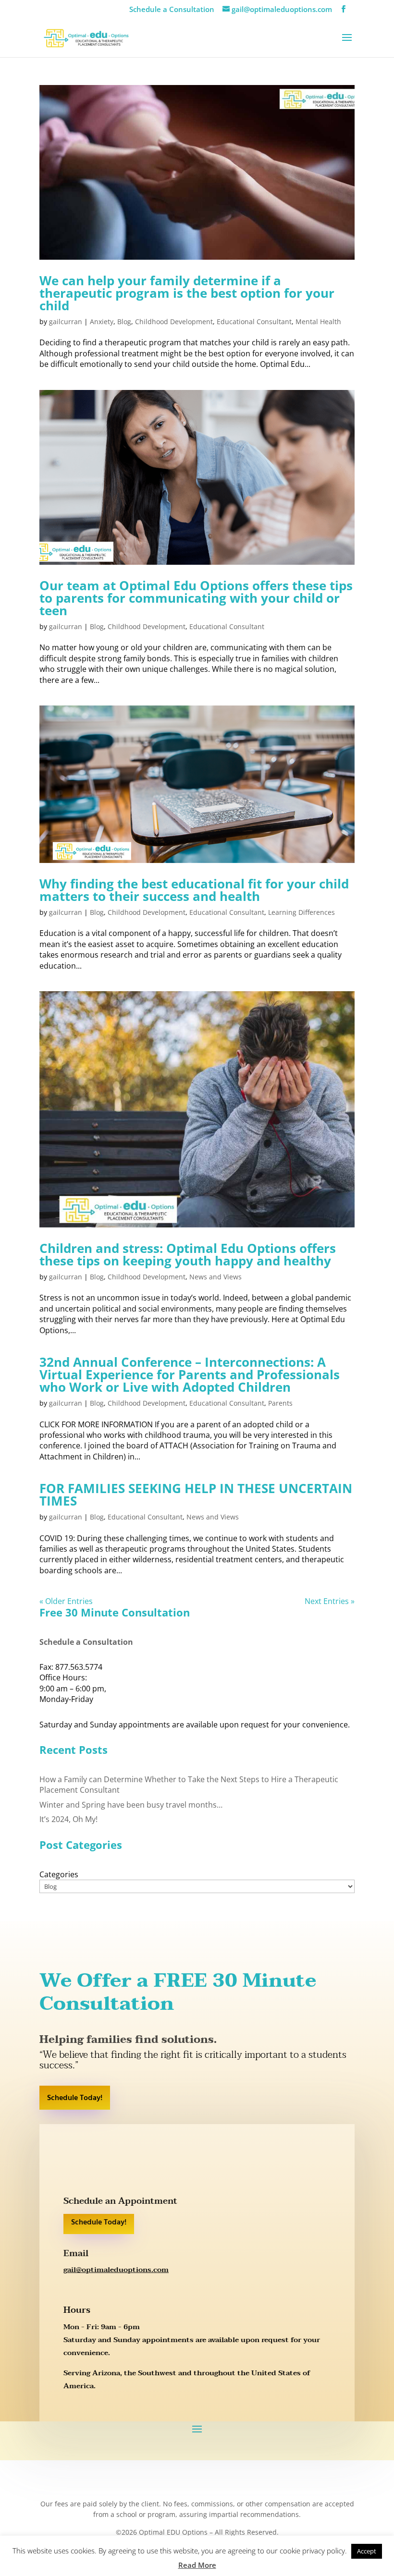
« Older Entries (66, 1601)
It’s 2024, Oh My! (68, 1819)
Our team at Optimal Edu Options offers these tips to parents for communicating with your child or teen (196, 598)
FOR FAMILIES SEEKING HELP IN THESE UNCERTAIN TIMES (196, 1495)
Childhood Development (174, 322)
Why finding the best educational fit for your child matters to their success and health (194, 890)
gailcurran (66, 322)
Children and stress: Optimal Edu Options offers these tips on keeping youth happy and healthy (188, 1254)
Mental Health (318, 322)
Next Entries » (330, 1601)
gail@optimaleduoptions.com (116, 2270)
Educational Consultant (254, 322)
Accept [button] (367, 2551)
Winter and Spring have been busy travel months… (131, 1805)
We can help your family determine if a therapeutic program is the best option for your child (187, 293)
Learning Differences (302, 912)
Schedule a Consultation (172, 9)
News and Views (215, 1277)
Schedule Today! (75, 2098)
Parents (280, 1403)
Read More (197, 2565)
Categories (59, 1874)
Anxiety (102, 322)
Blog (124, 322)
